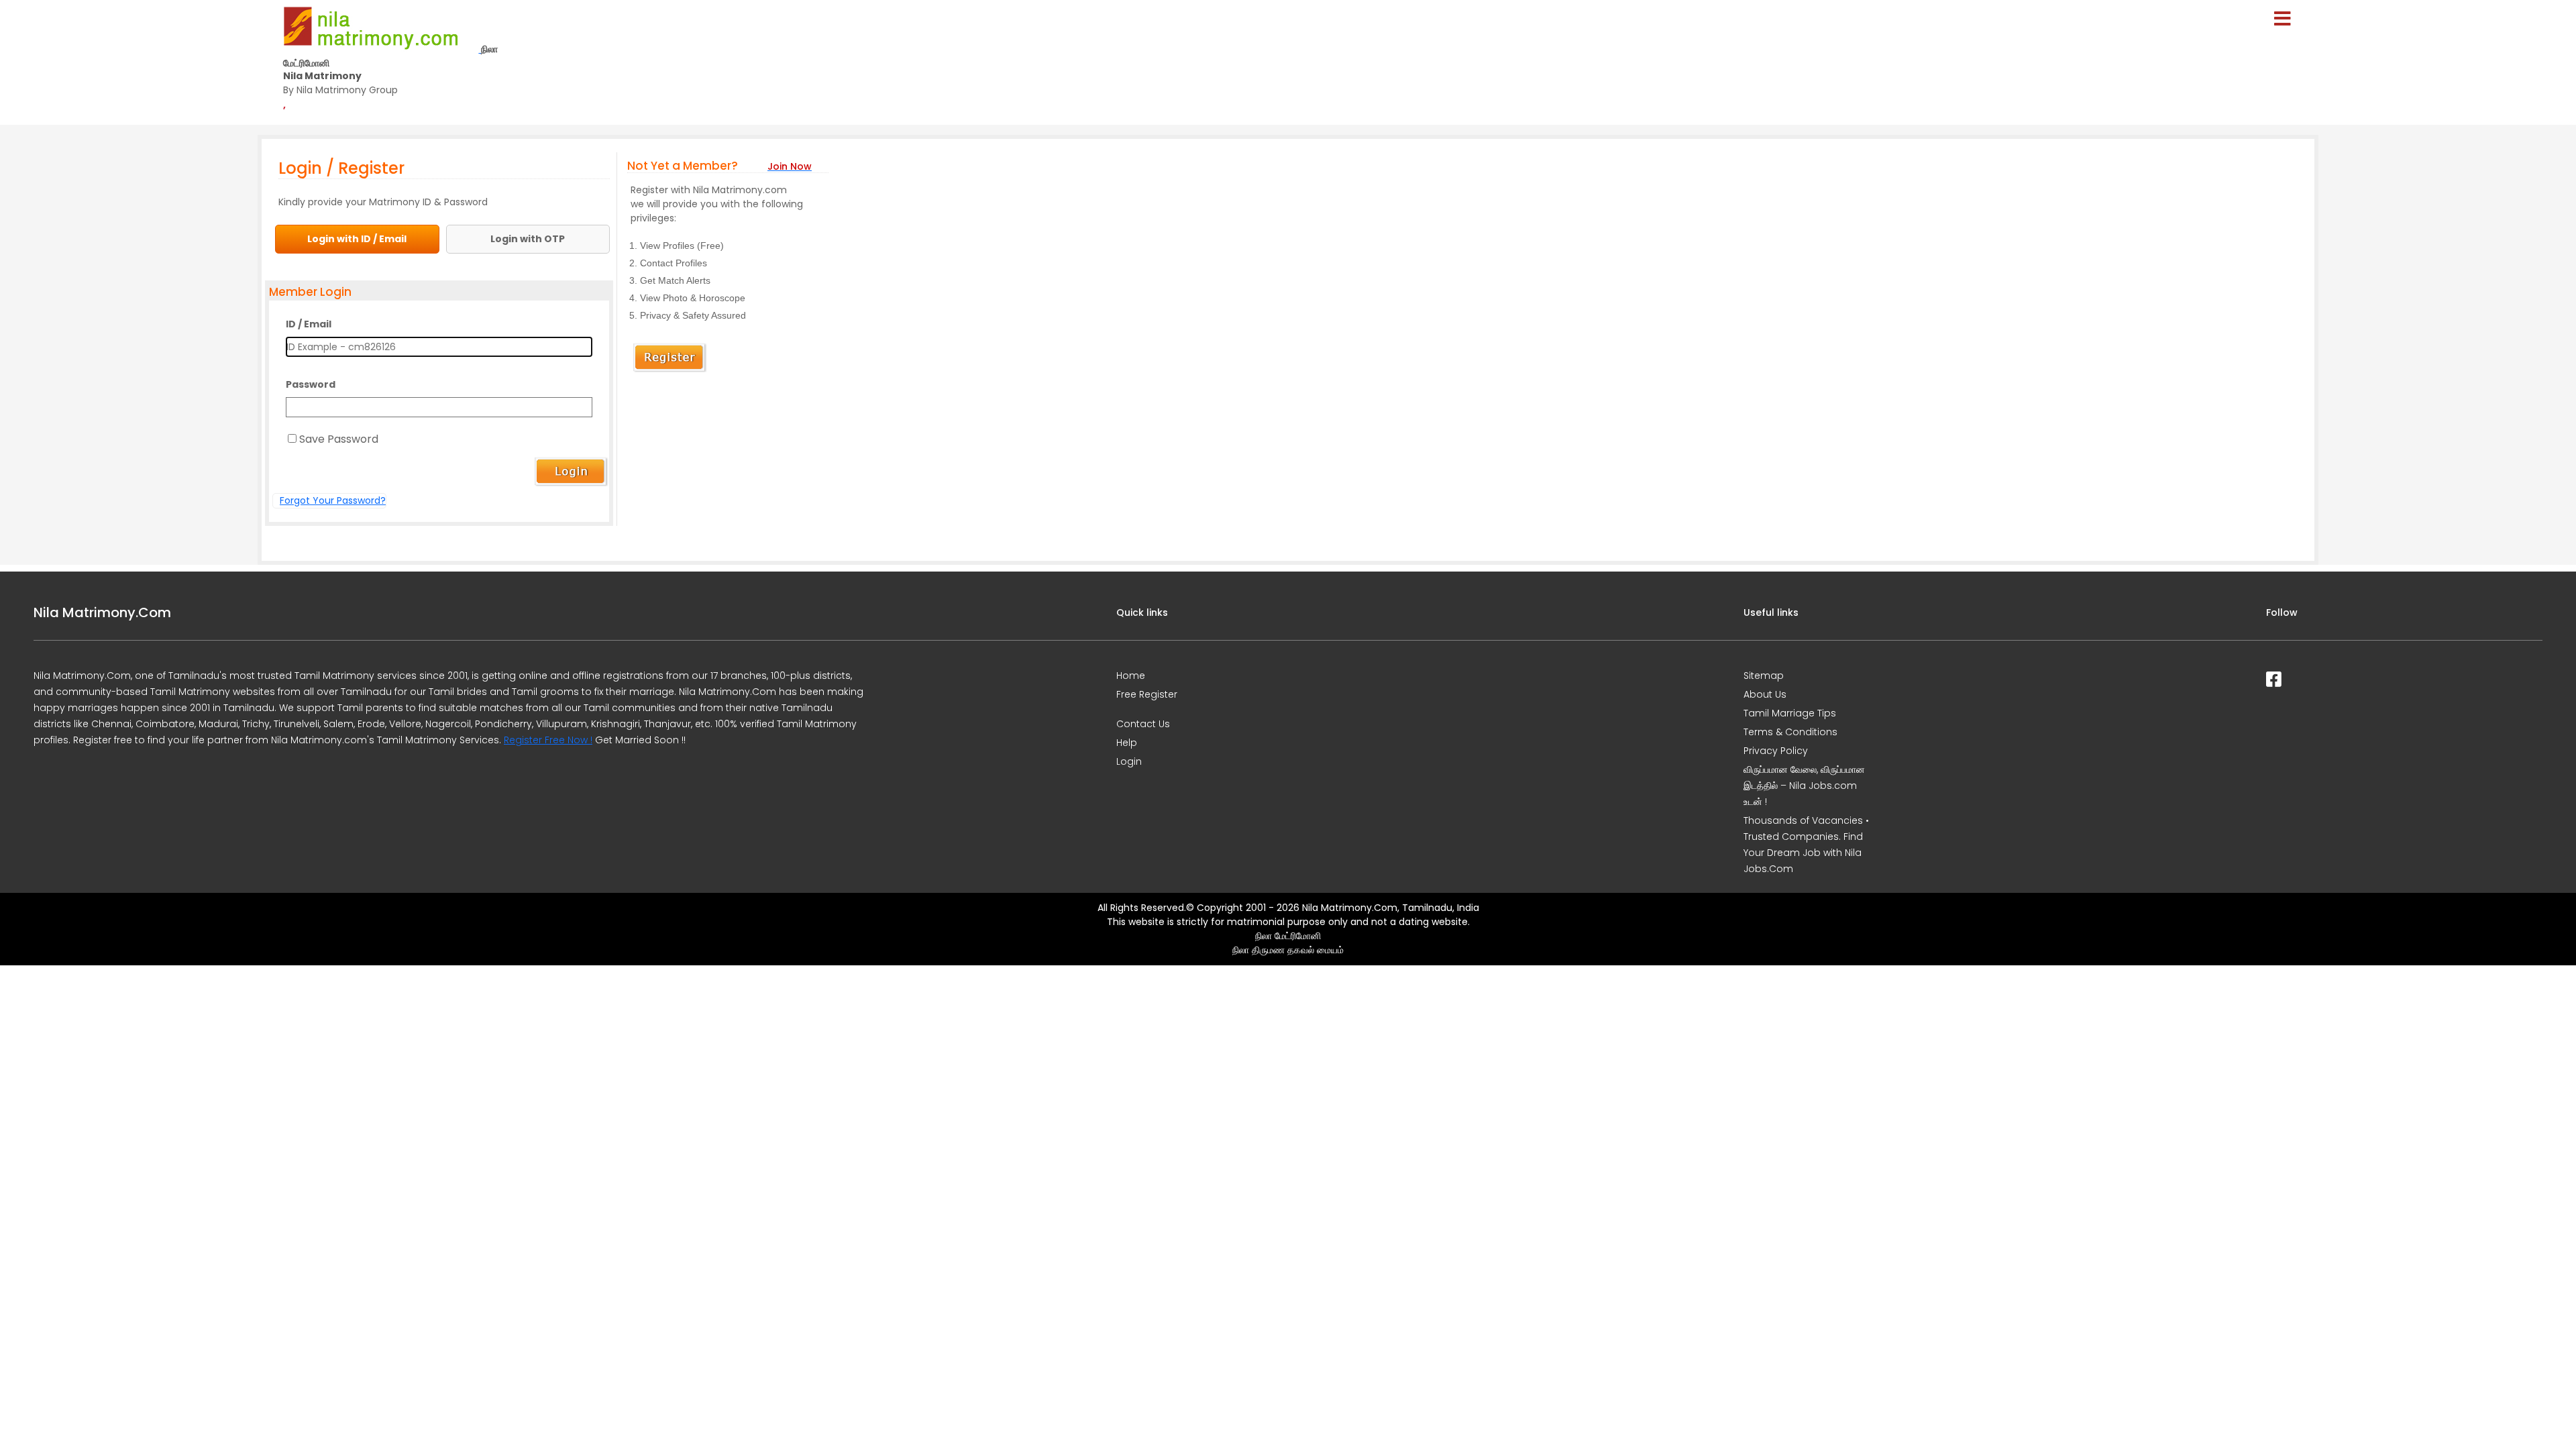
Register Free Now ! (548, 740)
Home (1131, 676)
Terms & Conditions (1790, 732)
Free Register (1147, 694)
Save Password (339, 439)
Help (1127, 743)
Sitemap (1764, 676)
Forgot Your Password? (333, 500)
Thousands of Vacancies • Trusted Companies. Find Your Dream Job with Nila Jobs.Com (1806, 845)
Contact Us (1143, 724)
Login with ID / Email (357, 239)
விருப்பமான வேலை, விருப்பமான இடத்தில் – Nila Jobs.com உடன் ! (1804, 786)
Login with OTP (528, 239)
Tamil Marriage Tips (1790, 713)
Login (1129, 761)
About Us (1765, 694)
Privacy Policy (1776, 751)
